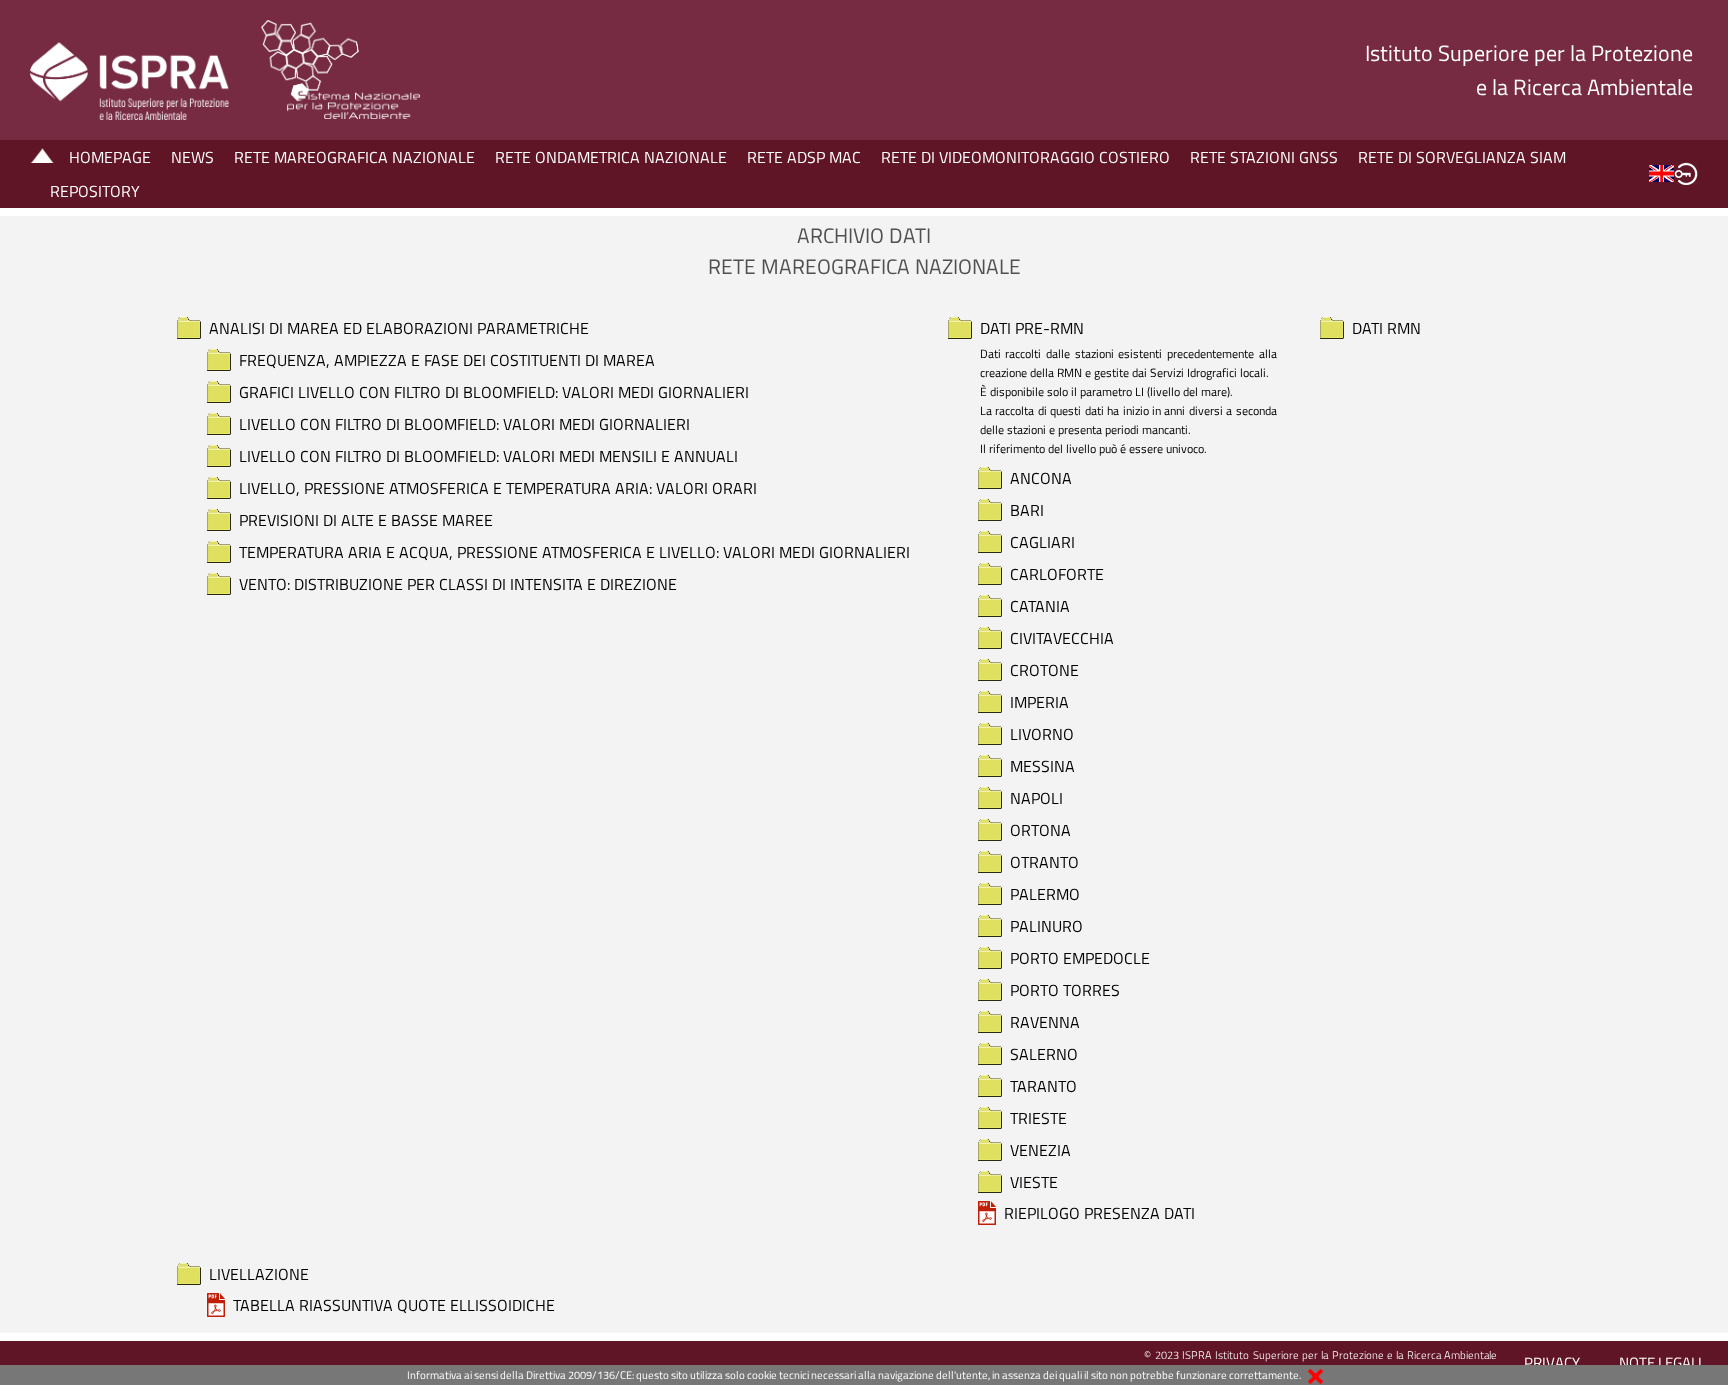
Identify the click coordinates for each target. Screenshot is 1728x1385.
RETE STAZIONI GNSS (1264, 157)
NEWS (192, 157)
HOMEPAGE (110, 157)
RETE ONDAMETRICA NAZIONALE (611, 157)
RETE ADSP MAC (804, 157)
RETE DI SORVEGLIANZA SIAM (1462, 157)
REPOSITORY (95, 191)
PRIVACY (1552, 1362)
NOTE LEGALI (1660, 1362)
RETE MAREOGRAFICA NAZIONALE (354, 157)
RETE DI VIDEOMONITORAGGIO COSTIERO (1025, 157)
